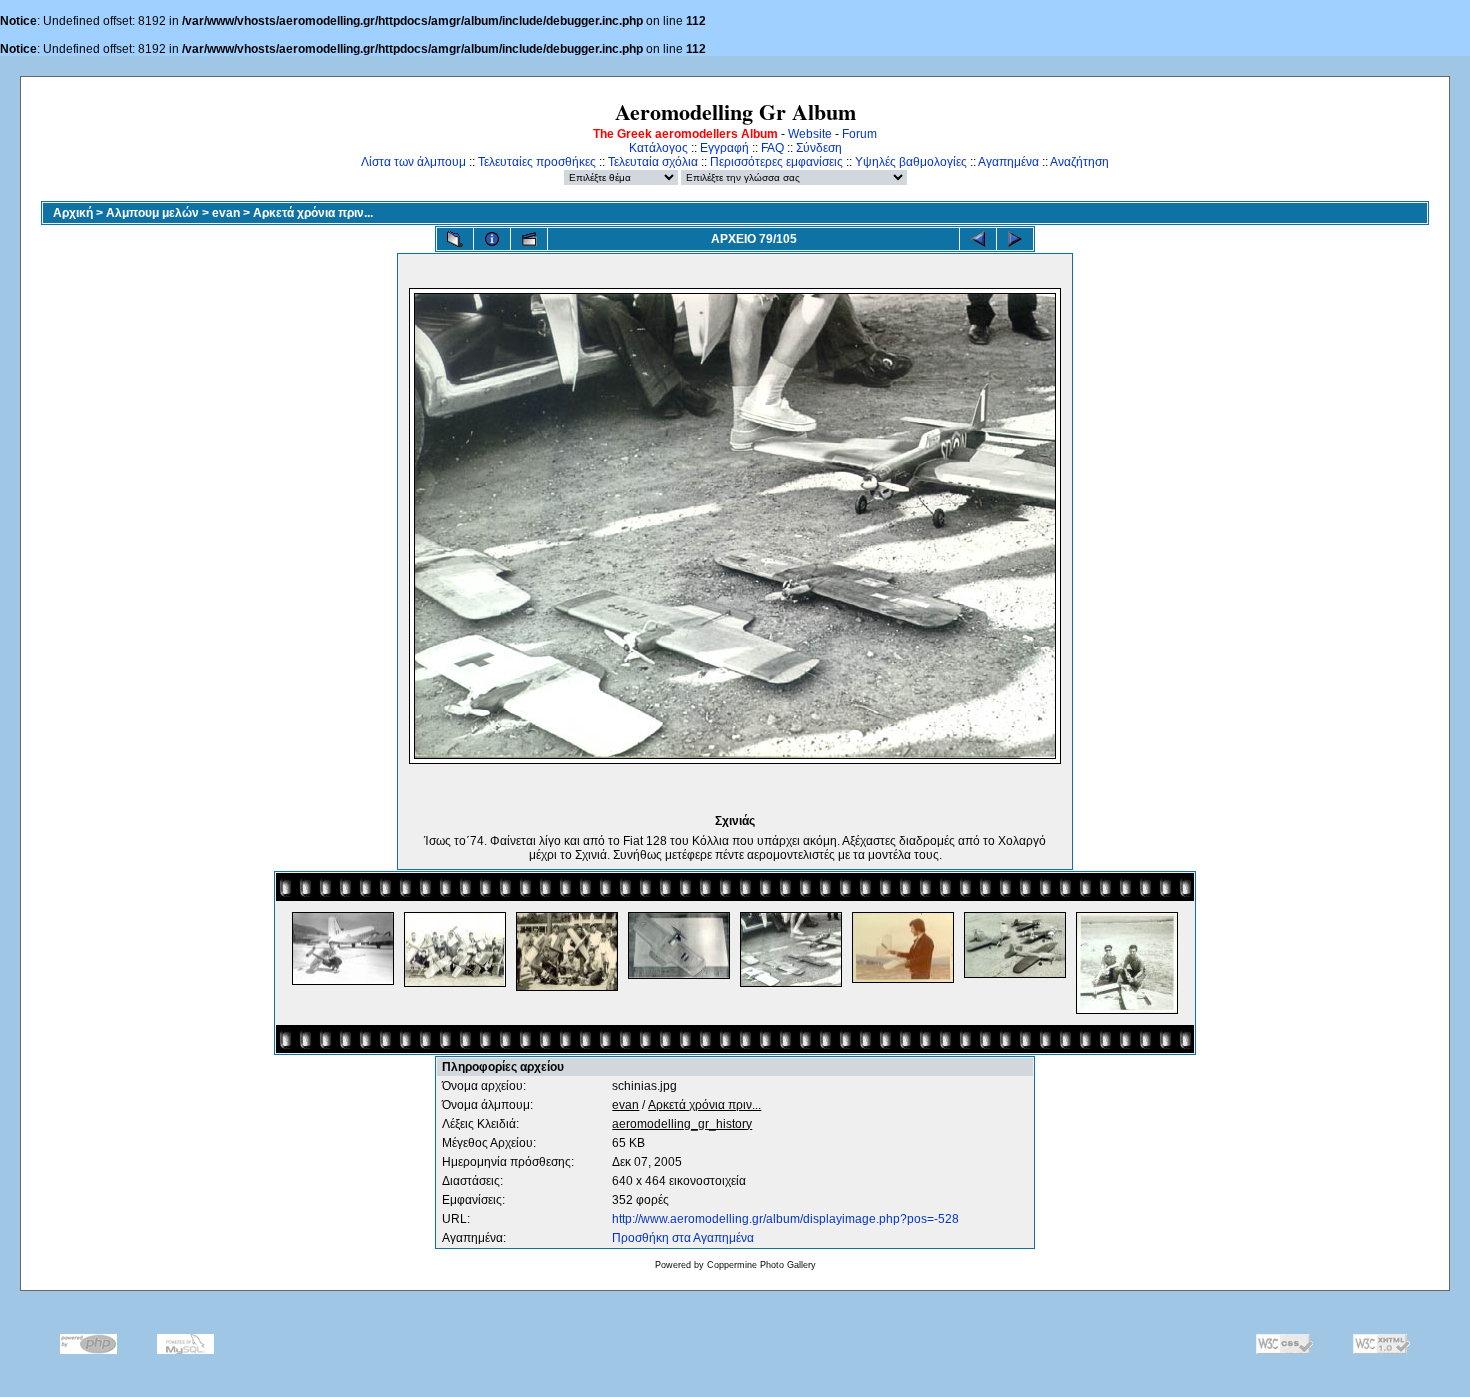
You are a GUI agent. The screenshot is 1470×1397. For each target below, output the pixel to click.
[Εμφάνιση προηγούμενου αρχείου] (978, 239)
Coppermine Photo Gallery (761, 1265)
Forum (859, 134)
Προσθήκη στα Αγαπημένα (683, 1238)
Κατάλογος (658, 148)
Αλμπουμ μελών (152, 213)
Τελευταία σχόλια (653, 162)
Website (810, 134)
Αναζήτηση (1079, 162)
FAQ (772, 148)
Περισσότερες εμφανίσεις (776, 162)
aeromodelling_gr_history (682, 1124)
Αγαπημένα (1008, 162)
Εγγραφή (724, 148)
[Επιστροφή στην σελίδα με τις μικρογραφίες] (455, 239)
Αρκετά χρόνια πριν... (313, 213)
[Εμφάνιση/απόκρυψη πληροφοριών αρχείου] (492, 239)
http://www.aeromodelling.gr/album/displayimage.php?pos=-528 (785, 1219)
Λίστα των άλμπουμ (413, 162)
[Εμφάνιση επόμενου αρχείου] (1015, 239)
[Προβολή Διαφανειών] (529, 239)
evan (226, 213)
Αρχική (73, 213)
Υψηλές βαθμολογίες (911, 162)
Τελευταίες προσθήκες (537, 162)
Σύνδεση (819, 148)
